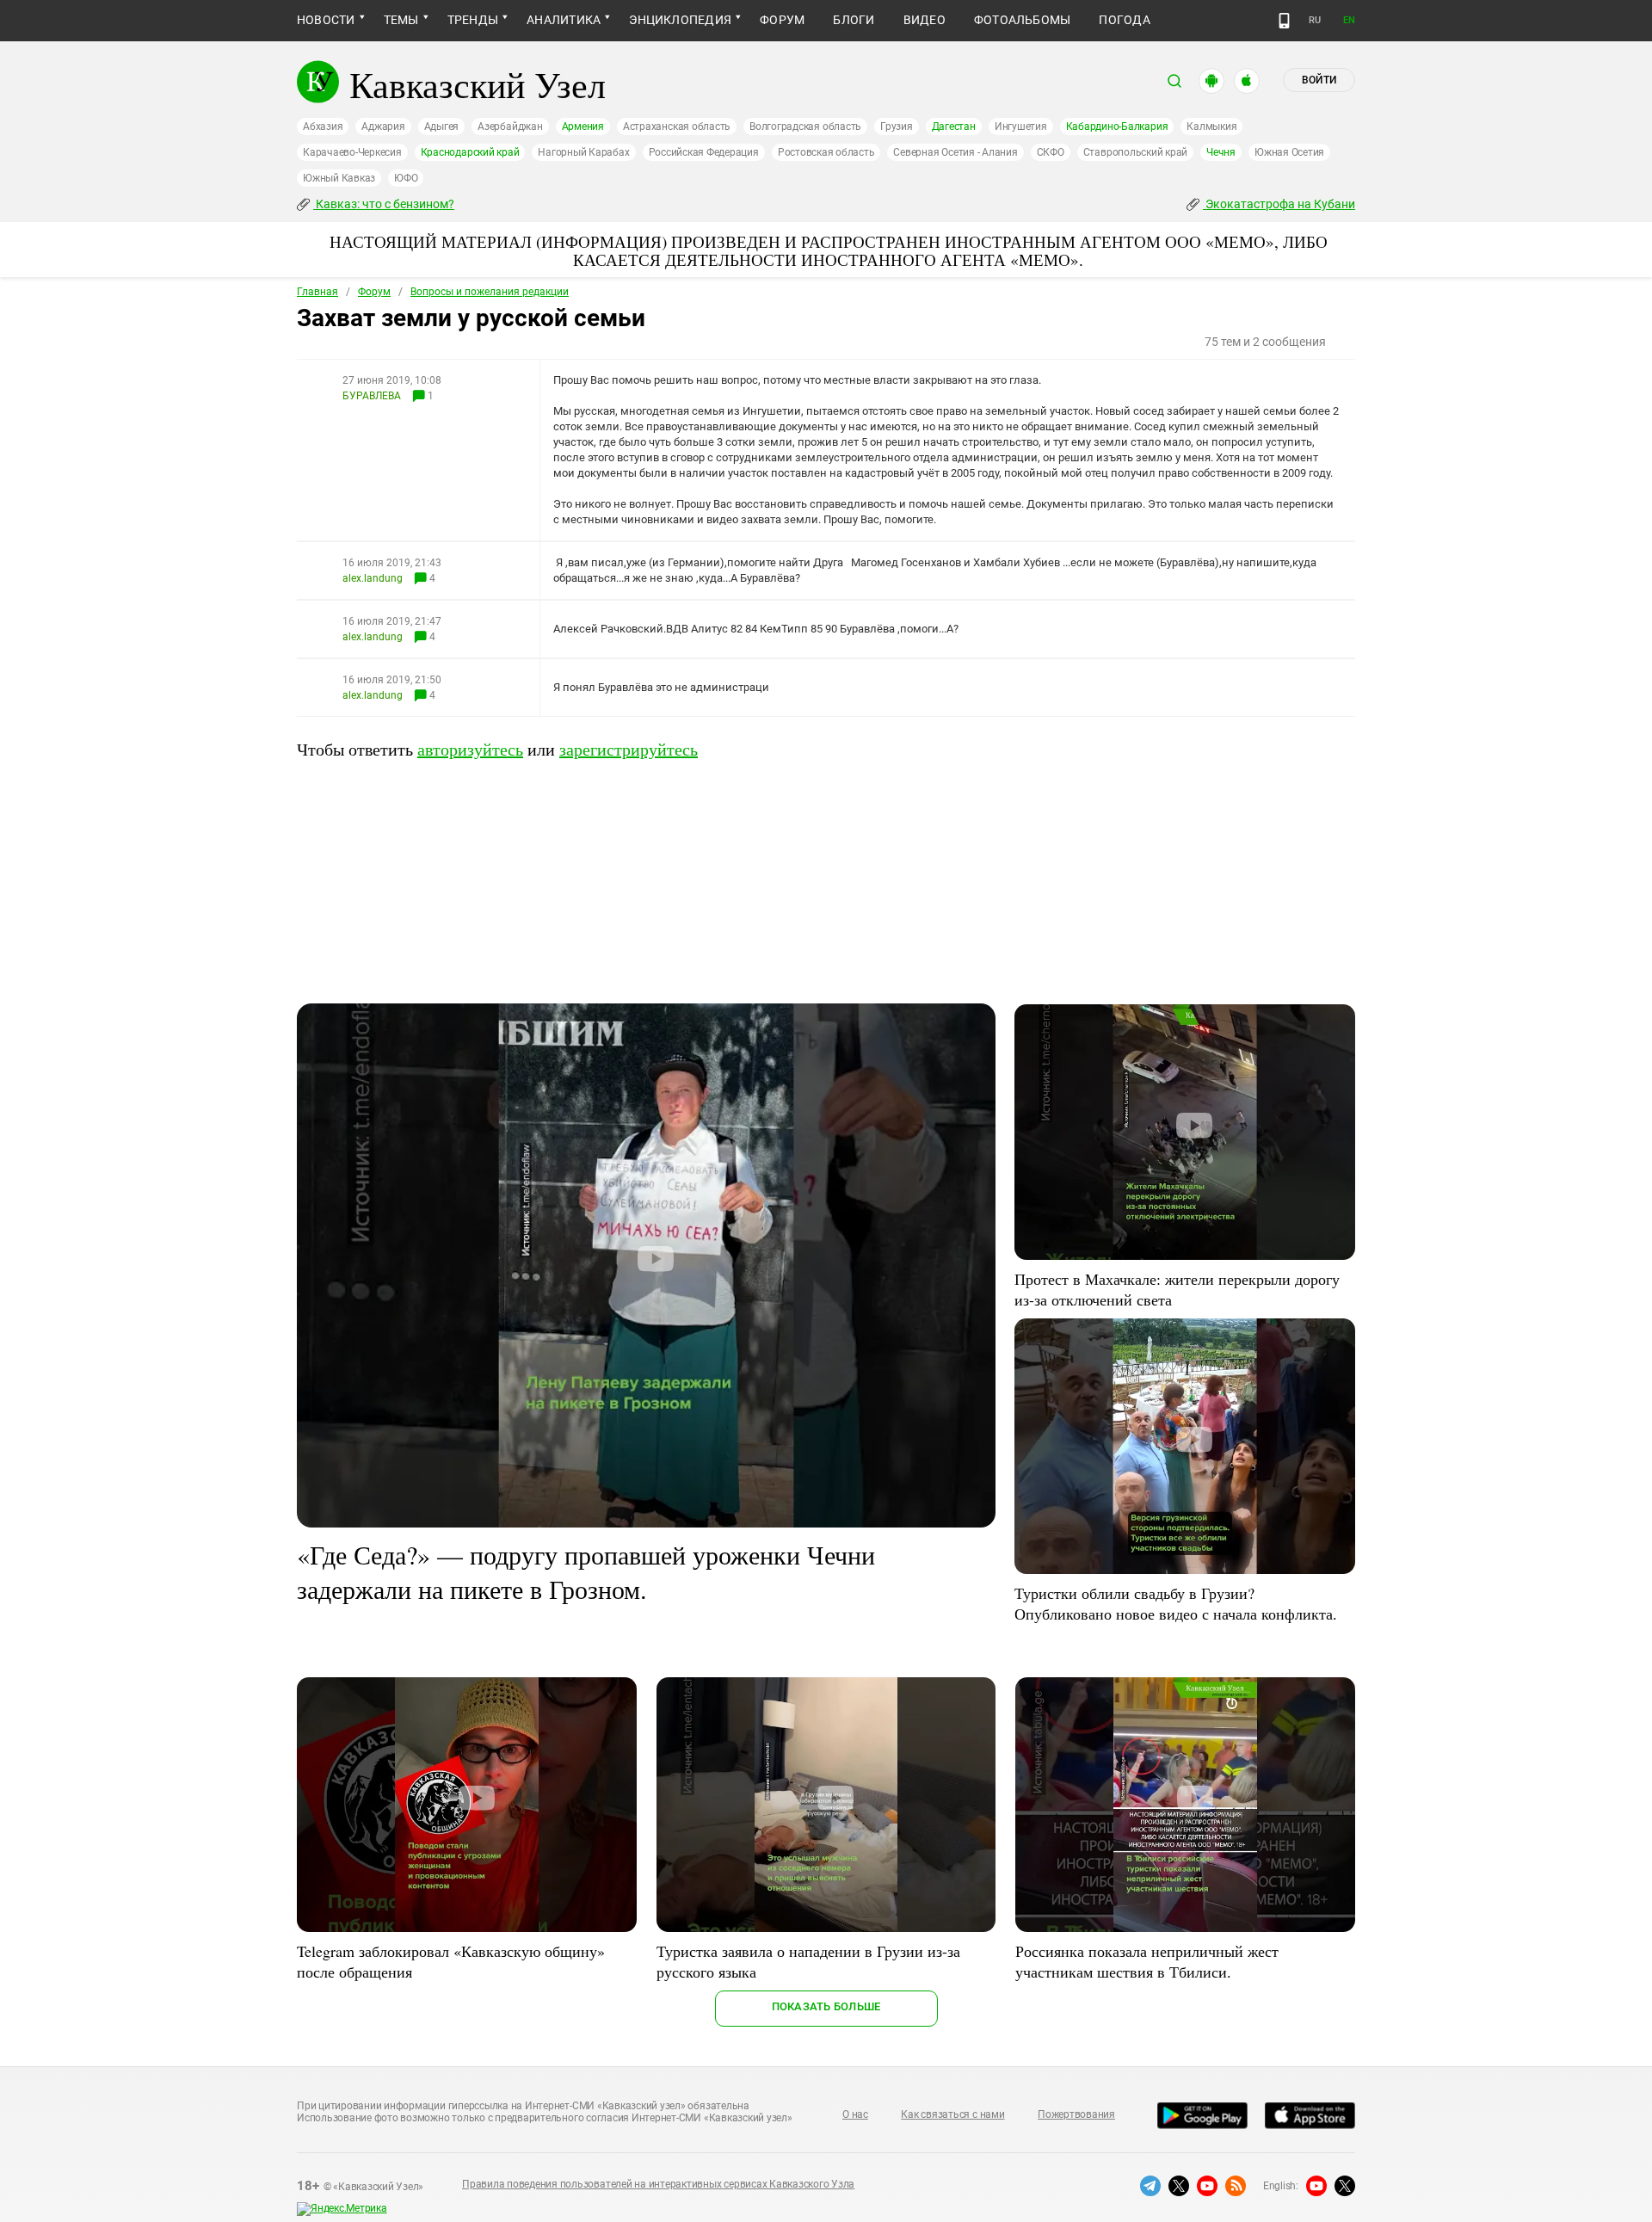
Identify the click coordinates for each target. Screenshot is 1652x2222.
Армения (583, 127)
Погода (1124, 20)
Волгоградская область (805, 127)
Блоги (854, 20)
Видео (925, 20)
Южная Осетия (1289, 152)
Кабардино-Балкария (1117, 127)
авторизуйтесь (470, 749)
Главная (317, 292)
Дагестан (954, 127)
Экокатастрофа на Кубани (1279, 204)
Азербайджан (510, 127)
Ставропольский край (1135, 152)
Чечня (1221, 152)
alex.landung (373, 578)
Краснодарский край (470, 152)
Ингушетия (1021, 127)
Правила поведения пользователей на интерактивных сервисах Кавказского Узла (658, 2184)
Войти (1319, 80)
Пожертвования (1076, 2114)
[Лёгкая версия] (1284, 21)
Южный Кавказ (339, 178)
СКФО (1051, 152)
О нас (855, 2114)
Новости (326, 20)
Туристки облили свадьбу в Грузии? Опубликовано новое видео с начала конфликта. (1176, 1603)
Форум (782, 20)
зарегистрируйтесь (629, 749)
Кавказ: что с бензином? (384, 204)
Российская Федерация (704, 152)
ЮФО (406, 178)
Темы (401, 20)
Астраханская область (677, 127)
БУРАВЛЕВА (372, 396)
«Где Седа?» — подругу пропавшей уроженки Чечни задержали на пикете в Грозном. (586, 1571)
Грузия (897, 127)
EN (1349, 20)
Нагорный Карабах (583, 152)
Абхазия (323, 127)
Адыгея (442, 127)
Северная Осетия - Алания (955, 152)
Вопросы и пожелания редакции (490, 292)
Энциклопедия (680, 20)
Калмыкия (1211, 127)
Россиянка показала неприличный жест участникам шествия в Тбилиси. (1147, 1961)
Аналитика (564, 20)
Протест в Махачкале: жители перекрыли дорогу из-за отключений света (1177, 1289)
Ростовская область (826, 152)
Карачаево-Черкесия (352, 152)
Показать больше (826, 2006)
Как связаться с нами (952, 2114)
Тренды (473, 20)
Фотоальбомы (1023, 20)
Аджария (383, 127)
